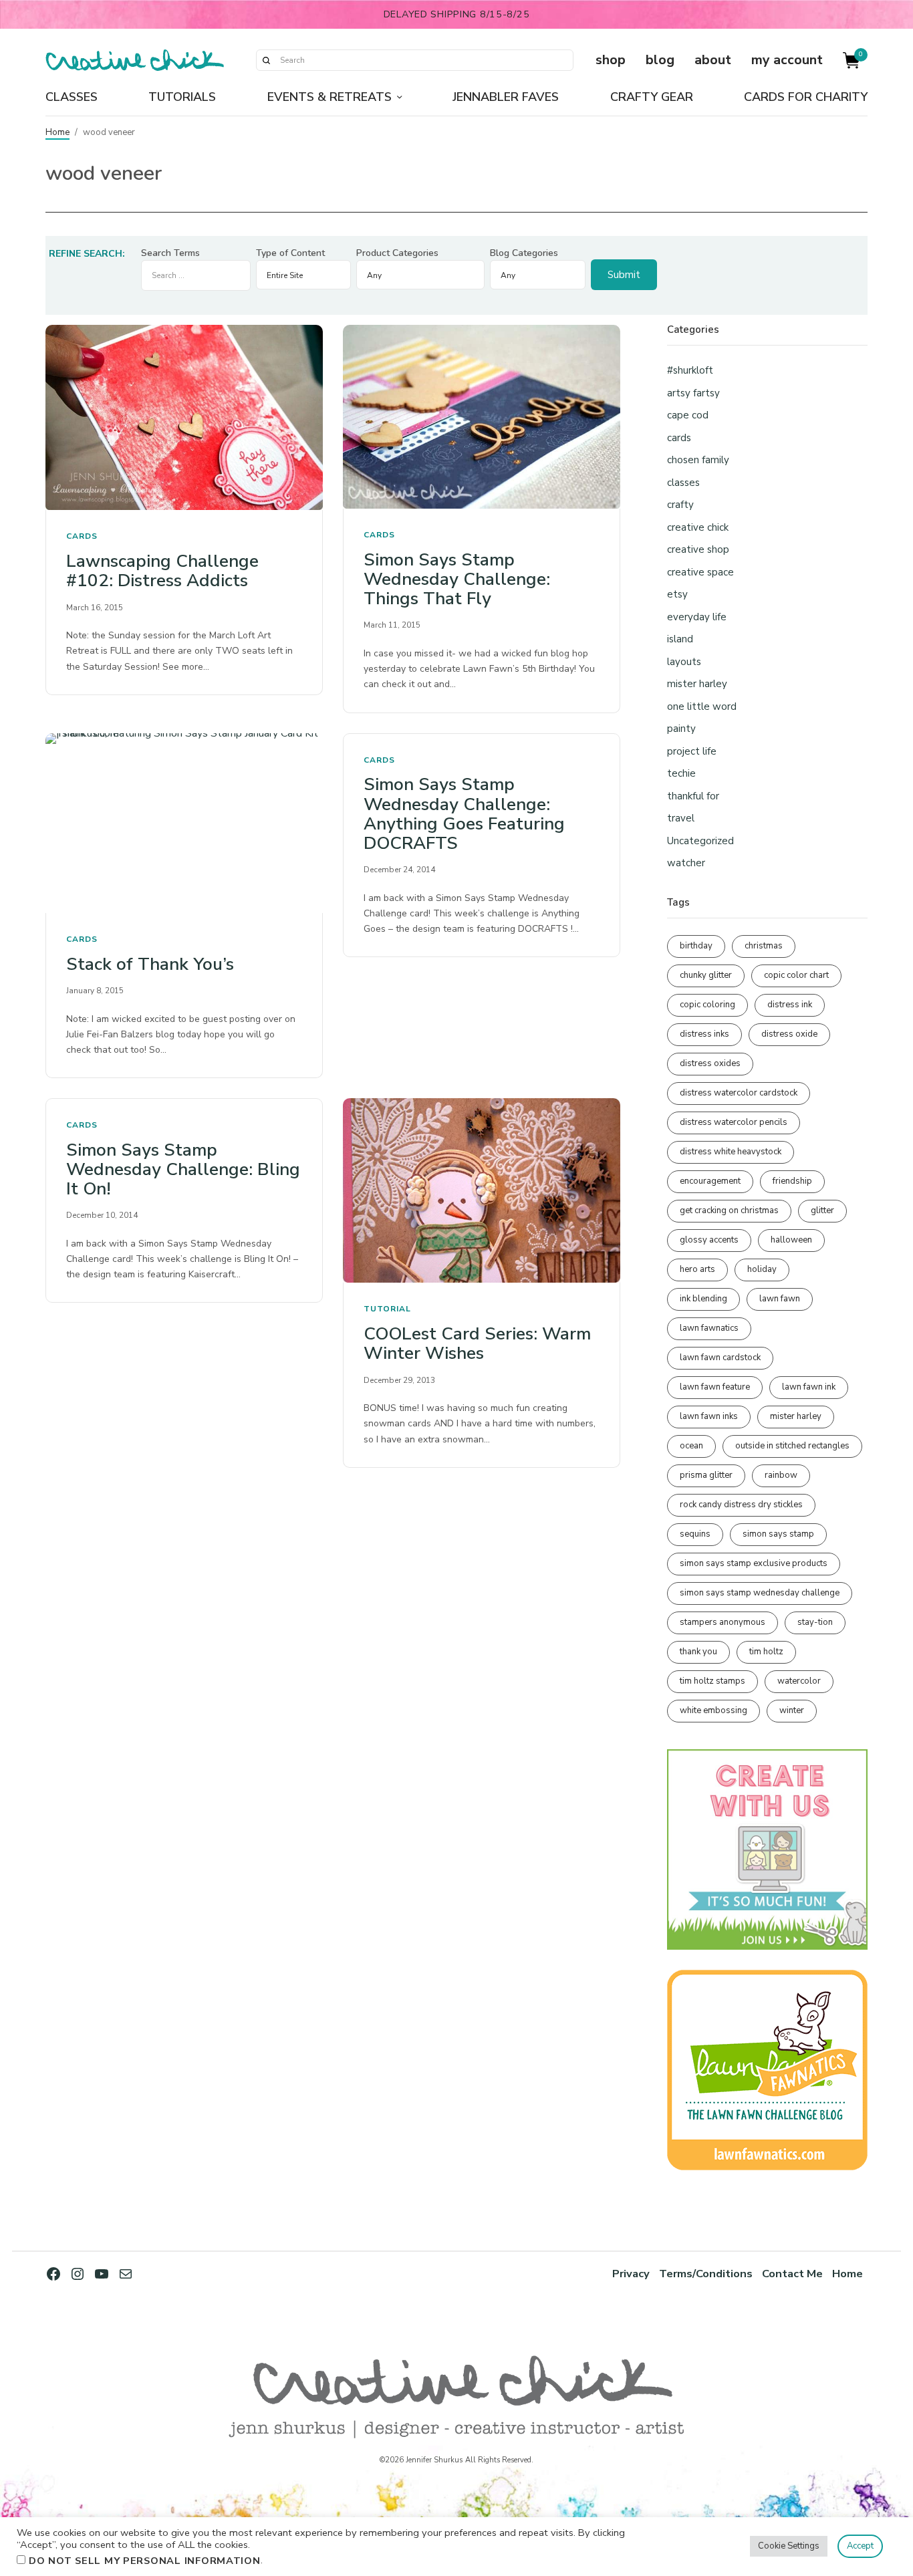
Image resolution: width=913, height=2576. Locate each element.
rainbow (781, 1475)
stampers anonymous (723, 1622)
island (680, 639)
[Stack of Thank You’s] (184, 823)
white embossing (713, 1710)
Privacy (631, 2274)
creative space (700, 572)
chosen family (698, 460)
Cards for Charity (806, 97)
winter (792, 1710)
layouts (684, 662)
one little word (702, 706)
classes (683, 483)
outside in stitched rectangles (792, 1446)
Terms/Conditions (706, 2274)
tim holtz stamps (712, 1681)
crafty (680, 505)
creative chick (698, 527)
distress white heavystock (731, 1152)
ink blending (703, 1299)
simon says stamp (778, 1534)
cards (82, 536)
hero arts (697, 1269)
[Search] (266, 60)
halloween (791, 1240)
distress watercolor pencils (734, 1122)
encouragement (710, 1181)
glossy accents (709, 1240)
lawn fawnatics (709, 1328)
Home (57, 132)
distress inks (704, 1034)
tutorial (387, 1309)
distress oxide (789, 1034)
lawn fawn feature (715, 1387)
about (713, 60)
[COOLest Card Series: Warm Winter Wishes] (482, 1190)
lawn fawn (780, 1299)
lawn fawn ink (809, 1387)
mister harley (697, 684)
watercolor (799, 1681)
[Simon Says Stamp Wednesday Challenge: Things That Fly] (482, 416)
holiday (762, 1269)
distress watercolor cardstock (739, 1093)
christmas (764, 946)
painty (681, 729)
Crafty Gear (652, 97)
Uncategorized (700, 841)
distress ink (790, 1005)
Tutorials (182, 97)
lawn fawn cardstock (720, 1358)
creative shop (698, 549)
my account (787, 60)
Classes (72, 97)
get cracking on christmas (729, 1210)
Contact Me (792, 2274)
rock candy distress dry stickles (741, 1505)
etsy (677, 594)
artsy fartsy (693, 393)
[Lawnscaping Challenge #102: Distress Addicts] (184, 417)
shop (611, 60)
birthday (696, 946)
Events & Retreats (330, 97)
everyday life (697, 617)
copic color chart (796, 975)
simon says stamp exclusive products (754, 1563)
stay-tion (815, 1622)
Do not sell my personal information (145, 2561)
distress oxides (710, 1063)
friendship (792, 1181)
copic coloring (707, 1005)
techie (681, 773)
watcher (686, 863)
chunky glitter (706, 975)
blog (660, 60)
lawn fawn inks (709, 1416)
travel (681, 818)
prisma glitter (706, 1475)
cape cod (688, 415)
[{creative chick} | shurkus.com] (135, 60)
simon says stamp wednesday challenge (760, 1593)
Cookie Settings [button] (789, 2546)
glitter (822, 1210)
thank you (698, 1652)
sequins (695, 1534)
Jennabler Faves (506, 97)
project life (692, 751)
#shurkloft (690, 370)
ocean (691, 1446)
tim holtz (766, 1652)
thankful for (693, 796)
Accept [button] (860, 2546)
